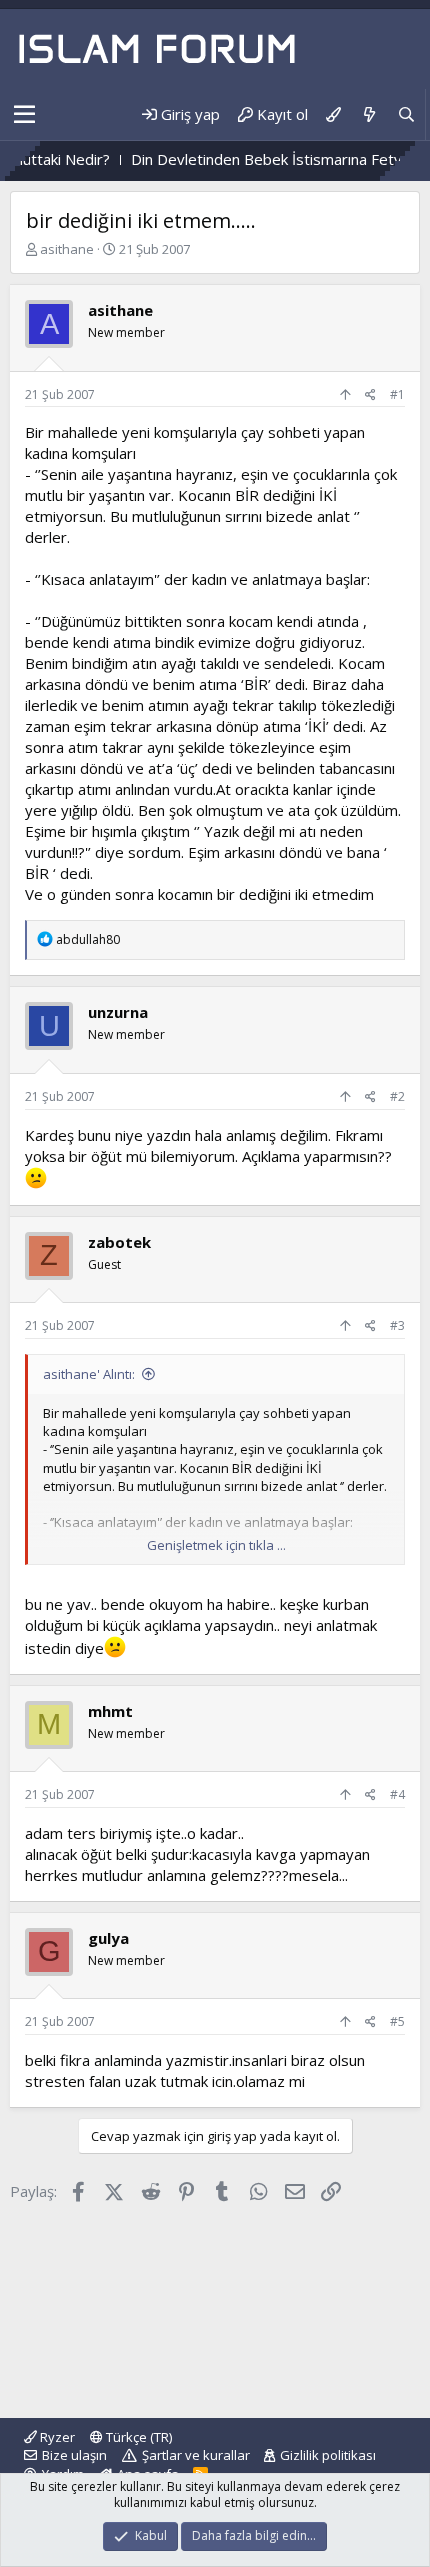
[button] (24, 115)
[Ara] (406, 114)
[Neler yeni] (368, 114)
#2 (397, 1096)
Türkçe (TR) (137, 2437)
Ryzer (56, 2437)
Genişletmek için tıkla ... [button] (216, 1545)
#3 (397, 1325)
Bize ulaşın (74, 2455)
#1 (397, 394)
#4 (397, 1794)
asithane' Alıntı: (89, 1374)
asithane (67, 249)
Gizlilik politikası (328, 2455)
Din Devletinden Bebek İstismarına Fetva (244, 159)
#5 (397, 2021)
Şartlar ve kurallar (196, 2455)
